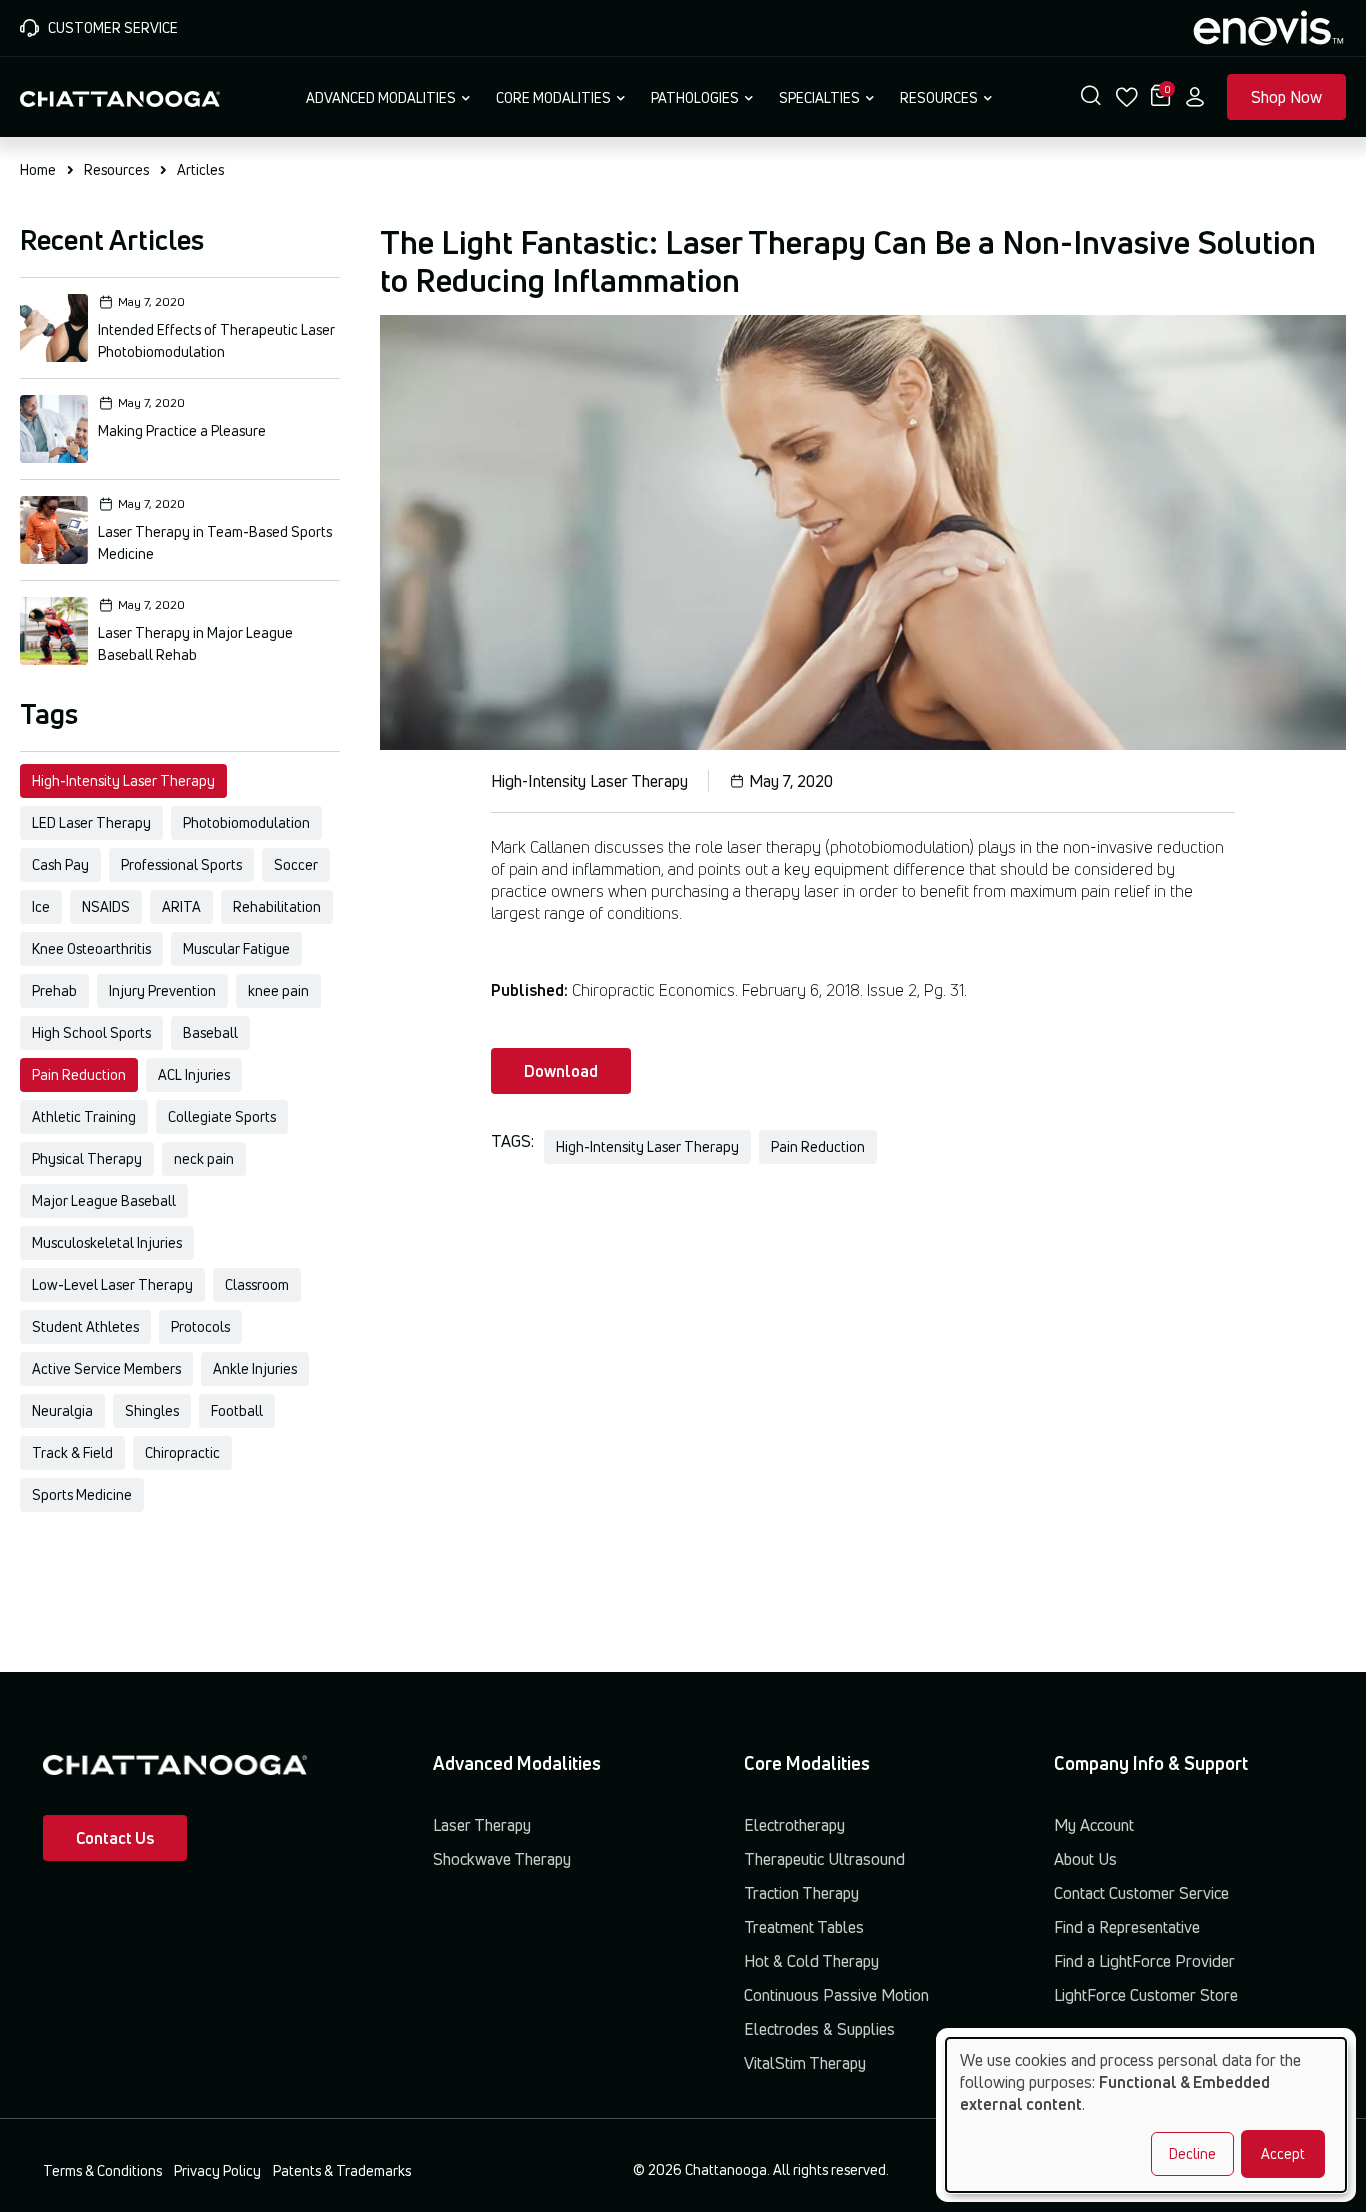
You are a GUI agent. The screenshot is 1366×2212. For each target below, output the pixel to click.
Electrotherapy (794, 1825)
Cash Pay (60, 864)
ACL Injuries (194, 1074)
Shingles (152, 1410)
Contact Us (115, 1838)
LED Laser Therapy (91, 822)
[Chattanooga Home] (120, 97)
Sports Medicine (82, 1494)
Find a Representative (1127, 1927)
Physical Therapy (87, 1158)
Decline (1192, 2153)
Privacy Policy (217, 2170)
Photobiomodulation (246, 822)
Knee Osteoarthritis (91, 948)
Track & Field (72, 1452)
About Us (1085, 1859)
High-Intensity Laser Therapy (123, 780)
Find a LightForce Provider (1144, 1961)
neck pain (204, 1158)
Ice (41, 906)
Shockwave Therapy (502, 1859)
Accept (1283, 2153)
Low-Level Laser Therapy (112, 1284)
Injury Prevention (162, 990)
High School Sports (91, 1032)
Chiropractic (182, 1452)
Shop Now (1286, 97)
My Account (1094, 1825)
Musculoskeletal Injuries (107, 1242)
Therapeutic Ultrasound (824, 1859)
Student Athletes (85, 1326)
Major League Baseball (104, 1200)
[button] (1091, 97)
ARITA (181, 906)
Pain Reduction (79, 1074)
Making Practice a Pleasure (182, 430)
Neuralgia (62, 1410)
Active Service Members (106, 1368)
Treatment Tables (804, 1927)
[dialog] (1146, 2115)
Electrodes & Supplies (819, 2029)
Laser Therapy (482, 1825)
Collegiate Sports (222, 1116)
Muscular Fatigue (236, 948)
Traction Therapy (801, 1893)
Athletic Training (84, 1116)
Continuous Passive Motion (836, 1995)
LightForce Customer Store (1146, 1995)
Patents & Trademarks (342, 2170)
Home (38, 169)
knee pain (278, 990)
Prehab (54, 990)
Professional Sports (181, 864)
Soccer (296, 864)
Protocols (200, 1326)
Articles (200, 169)
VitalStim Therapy (805, 2063)
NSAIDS (106, 906)
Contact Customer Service (1141, 1893)
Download (561, 1071)
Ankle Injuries (255, 1368)
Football (237, 1410)
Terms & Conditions (102, 2170)
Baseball (210, 1032)
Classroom (257, 1284)
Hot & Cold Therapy (811, 1961)
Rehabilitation (277, 906)
